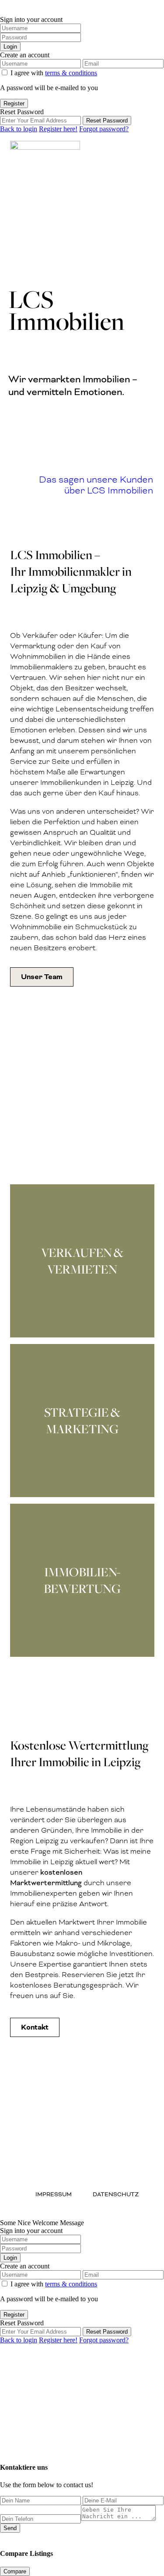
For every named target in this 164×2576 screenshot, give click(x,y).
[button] (154, 152)
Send (10, 2528)
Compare (15, 2571)
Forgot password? (104, 129)
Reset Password (107, 121)
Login (10, 47)
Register (14, 103)
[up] (3, 2442)
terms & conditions (71, 73)
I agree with (54, 73)
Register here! (58, 129)
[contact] (10, 2442)
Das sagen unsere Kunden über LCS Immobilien (96, 485)
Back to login (19, 129)
